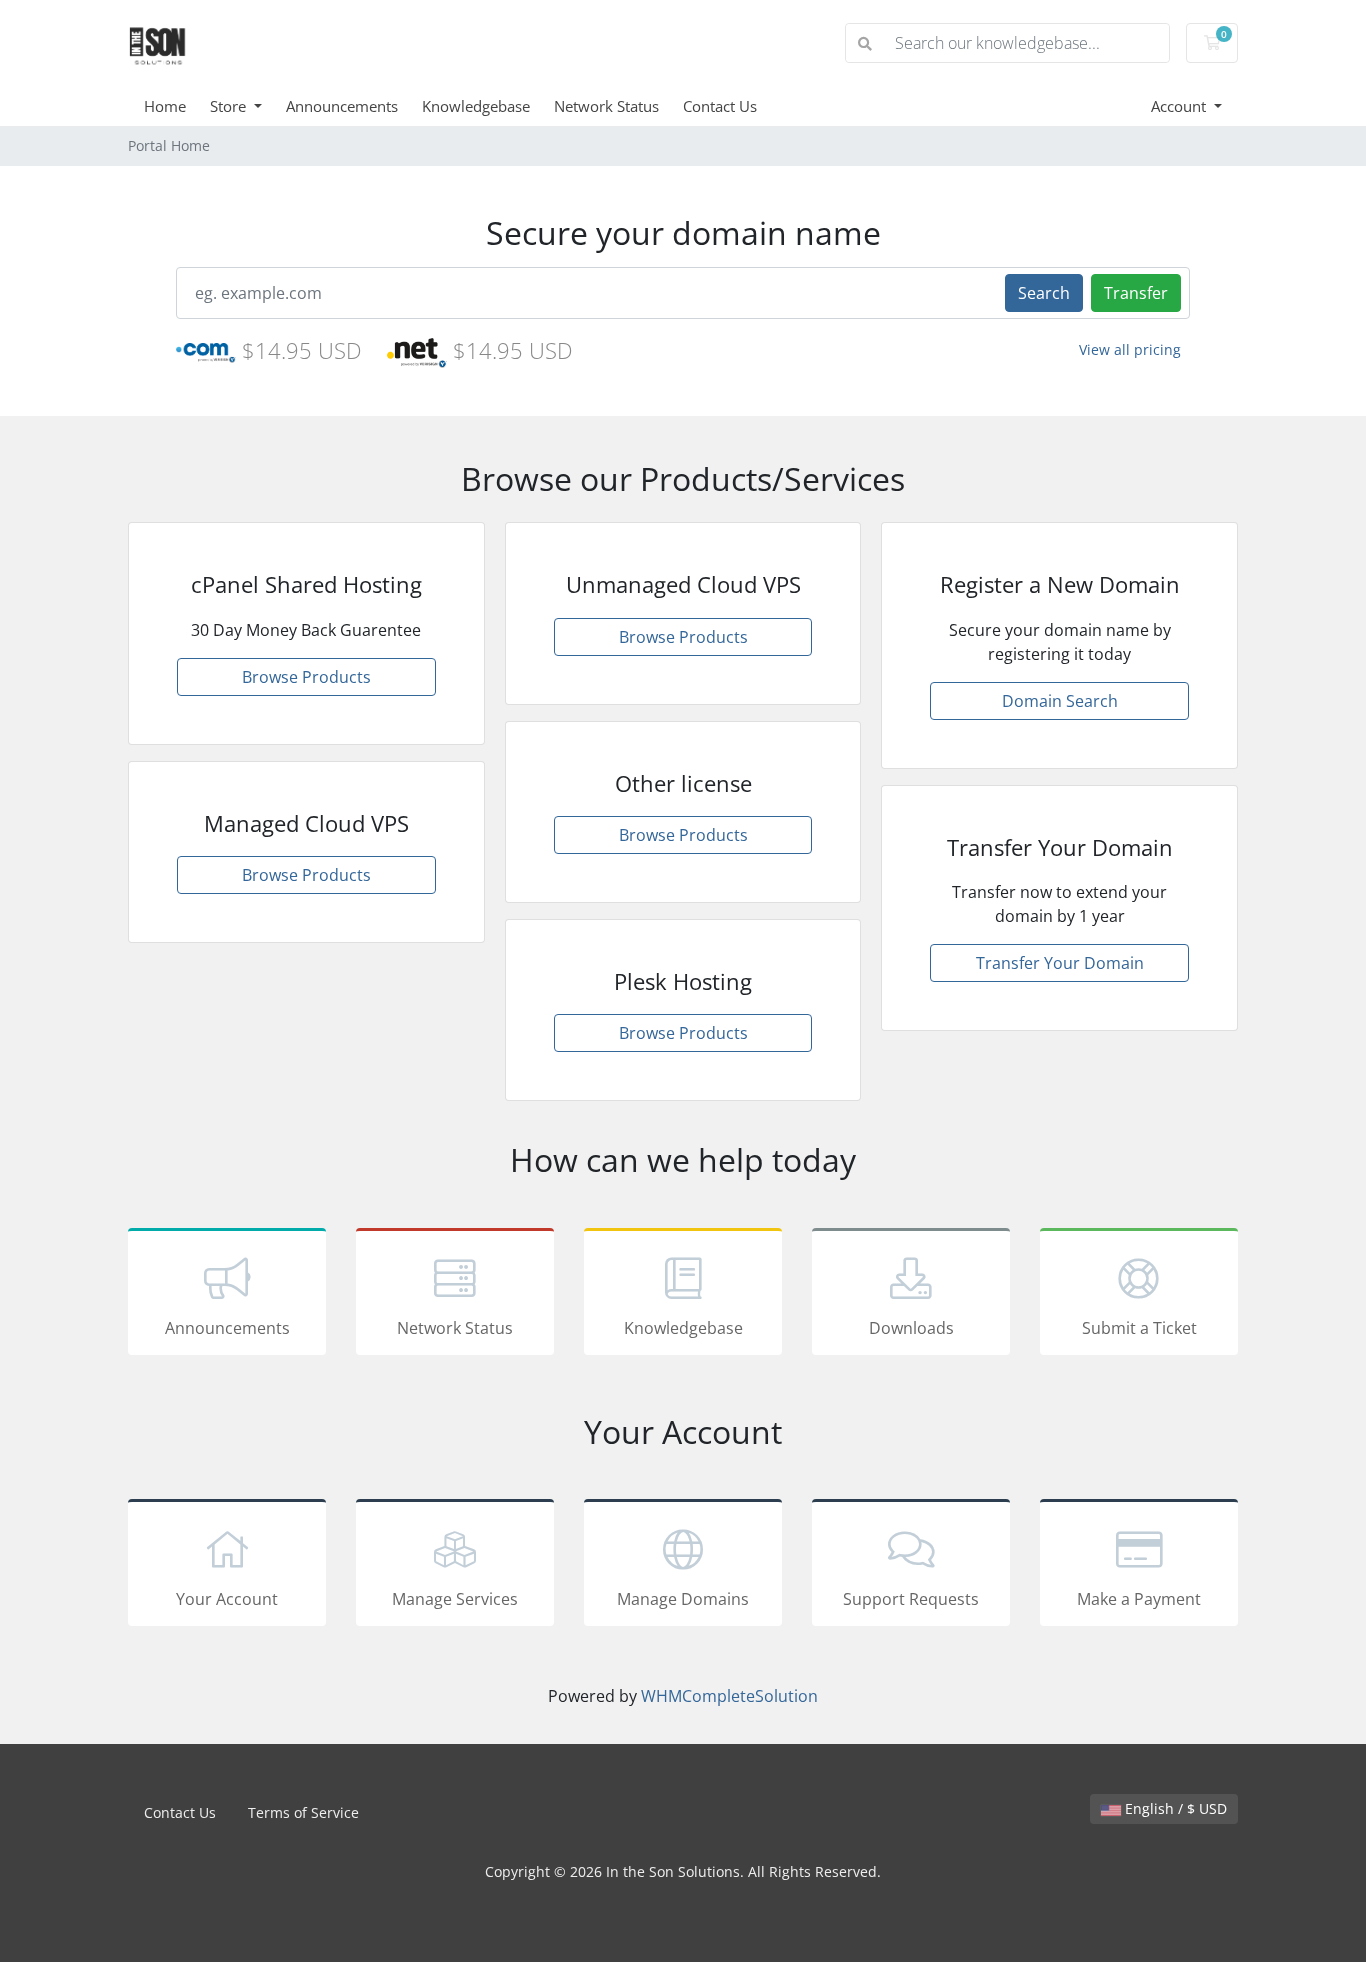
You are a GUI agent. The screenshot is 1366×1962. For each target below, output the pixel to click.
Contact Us (720, 106)
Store (230, 106)
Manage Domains (683, 1599)
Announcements (342, 106)
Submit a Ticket (1139, 1328)
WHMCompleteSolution (729, 1696)
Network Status (606, 106)
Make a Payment (1139, 1599)
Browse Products (306, 677)
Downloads (911, 1328)
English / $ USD (1174, 1808)
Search (1044, 293)
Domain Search (1060, 701)
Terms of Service (303, 1812)
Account (1180, 106)
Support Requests (911, 1599)
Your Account (227, 1599)
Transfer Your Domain (1060, 963)
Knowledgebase (476, 106)
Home (165, 106)
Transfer (1136, 293)
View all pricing (1130, 349)
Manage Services (455, 1599)
